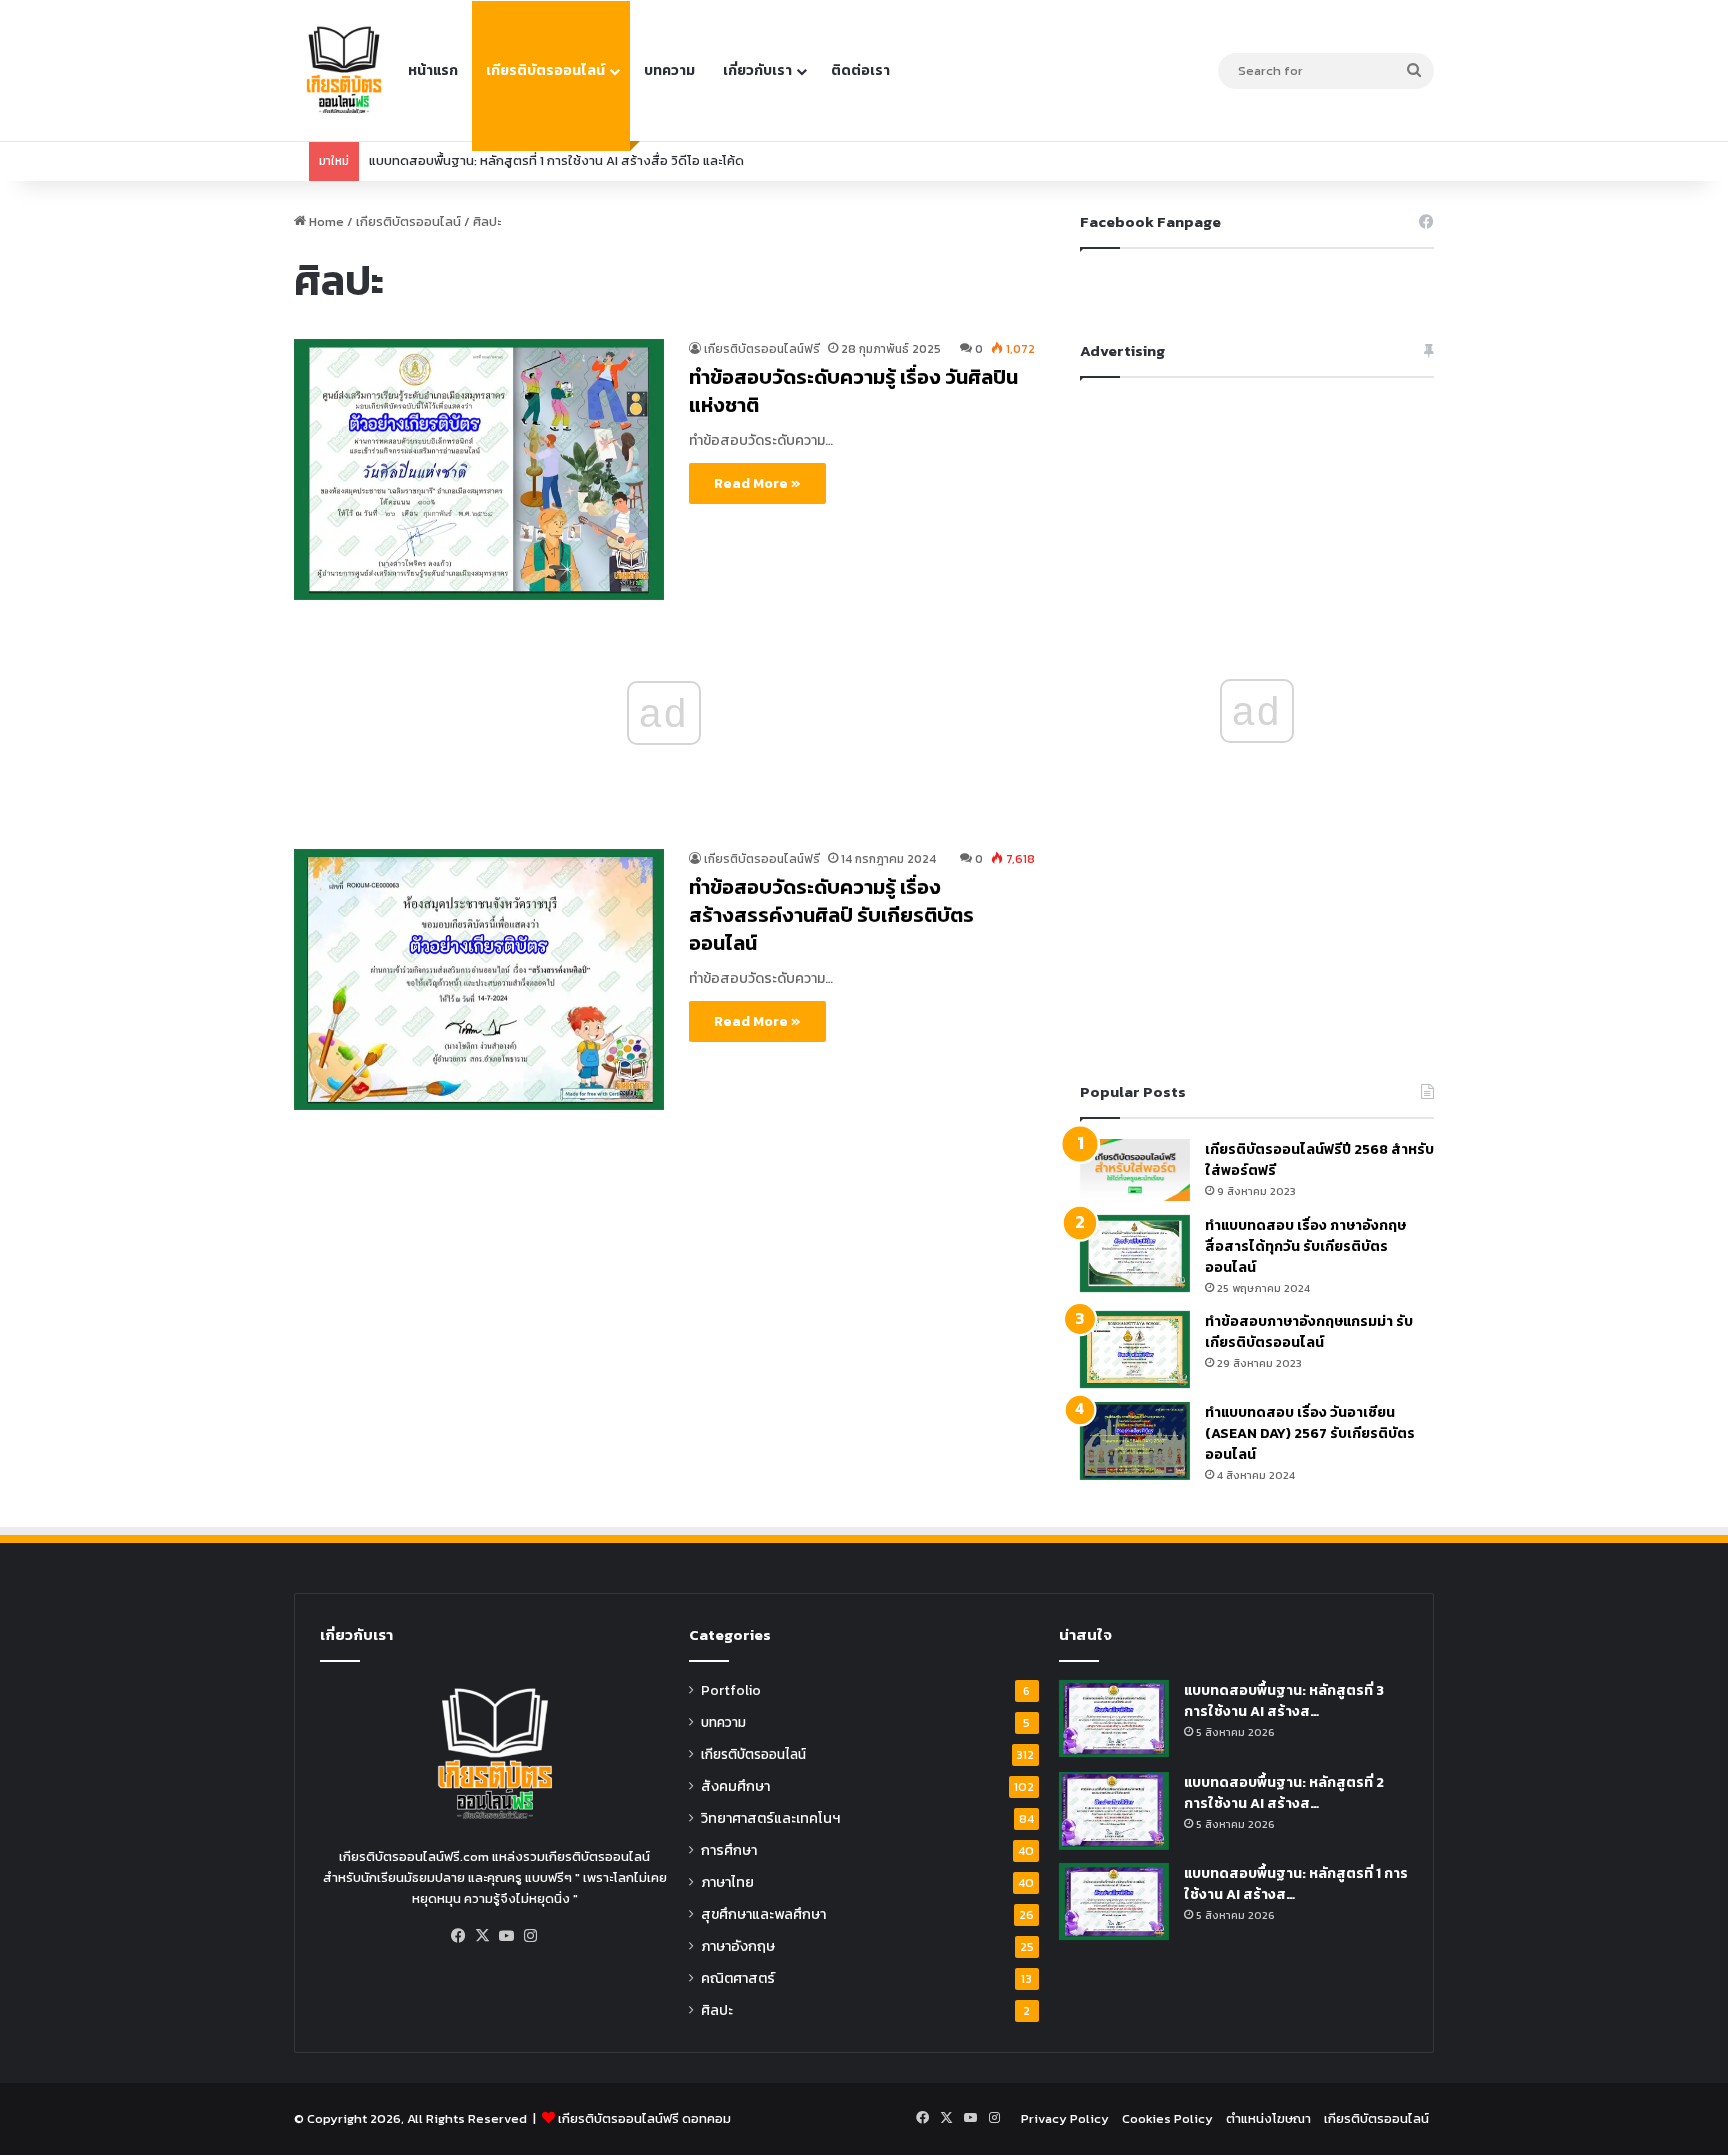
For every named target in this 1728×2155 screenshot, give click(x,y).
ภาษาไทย (727, 1882)
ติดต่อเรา (860, 70)
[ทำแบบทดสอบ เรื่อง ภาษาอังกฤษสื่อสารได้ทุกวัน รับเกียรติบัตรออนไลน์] (1135, 1253)
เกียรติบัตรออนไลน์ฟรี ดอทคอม (644, 2118)
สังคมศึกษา (735, 1786)
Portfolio (731, 1690)
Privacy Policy (1065, 2118)
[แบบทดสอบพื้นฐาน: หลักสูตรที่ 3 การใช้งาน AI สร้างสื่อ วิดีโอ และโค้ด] (1114, 1718)
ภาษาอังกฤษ (738, 1946)
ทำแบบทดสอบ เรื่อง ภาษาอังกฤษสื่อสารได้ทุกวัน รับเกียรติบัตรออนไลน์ (1305, 1246)
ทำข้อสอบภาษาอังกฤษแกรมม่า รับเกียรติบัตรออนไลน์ (1309, 1332)
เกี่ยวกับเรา (757, 70)
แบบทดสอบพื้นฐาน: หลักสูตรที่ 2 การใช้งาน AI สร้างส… (1284, 1793)
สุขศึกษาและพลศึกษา (763, 1914)
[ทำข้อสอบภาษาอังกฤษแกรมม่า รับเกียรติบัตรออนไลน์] (1135, 1349)
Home (325, 221)
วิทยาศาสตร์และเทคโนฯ (770, 1818)
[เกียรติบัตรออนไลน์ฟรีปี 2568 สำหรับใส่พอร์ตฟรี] (1135, 1170)
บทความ (669, 70)
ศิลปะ (717, 2010)
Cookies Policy (1167, 2118)
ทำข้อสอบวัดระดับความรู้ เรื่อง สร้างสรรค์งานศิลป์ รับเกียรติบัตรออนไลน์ (831, 915)
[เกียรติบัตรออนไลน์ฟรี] (344, 71)
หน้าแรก (433, 70)
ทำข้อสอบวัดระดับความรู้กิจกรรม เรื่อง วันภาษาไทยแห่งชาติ (533, 160)
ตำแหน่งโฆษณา (1268, 2118)
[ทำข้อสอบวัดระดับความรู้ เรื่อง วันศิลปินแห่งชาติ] (479, 469)
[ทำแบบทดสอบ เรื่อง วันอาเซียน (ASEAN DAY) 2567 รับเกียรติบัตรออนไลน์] (1135, 1440)
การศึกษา (729, 1850)
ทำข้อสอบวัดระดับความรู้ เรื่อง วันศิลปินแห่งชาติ (853, 391)
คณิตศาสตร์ (738, 1978)
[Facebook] (459, 1936)
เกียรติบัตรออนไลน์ (545, 70)
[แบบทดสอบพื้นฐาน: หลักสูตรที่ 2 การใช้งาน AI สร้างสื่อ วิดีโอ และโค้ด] (1114, 1810)
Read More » (757, 483)
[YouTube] (507, 1936)
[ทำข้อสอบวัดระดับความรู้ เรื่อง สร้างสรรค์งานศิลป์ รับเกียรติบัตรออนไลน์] (479, 979)
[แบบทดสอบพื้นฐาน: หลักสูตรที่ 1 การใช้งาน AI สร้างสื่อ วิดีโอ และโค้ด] (1114, 1901)
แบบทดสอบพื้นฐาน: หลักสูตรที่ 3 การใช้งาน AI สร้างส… (1284, 1701)
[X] (483, 1936)
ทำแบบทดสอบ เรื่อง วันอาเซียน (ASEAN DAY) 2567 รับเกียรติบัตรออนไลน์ (1310, 1433)
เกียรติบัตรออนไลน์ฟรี (762, 349)
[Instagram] (531, 1936)
